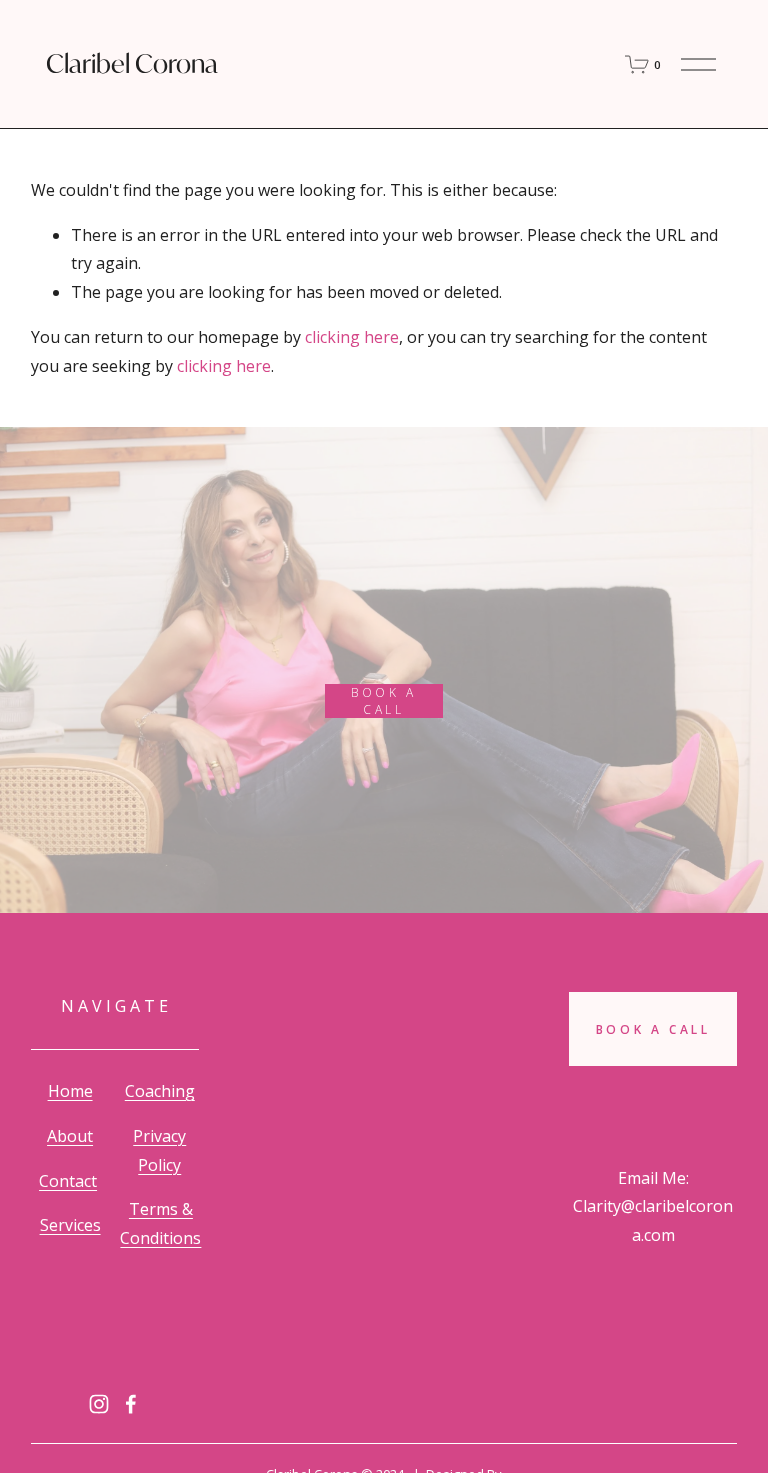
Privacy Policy (159, 1150)
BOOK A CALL (384, 701)
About (70, 1136)
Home (70, 1091)
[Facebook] (131, 1404)
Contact (68, 1181)
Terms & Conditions (160, 1223)
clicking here (352, 337)
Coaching (160, 1091)
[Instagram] (99, 1404)
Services (70, 1225)
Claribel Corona (132, 63)
